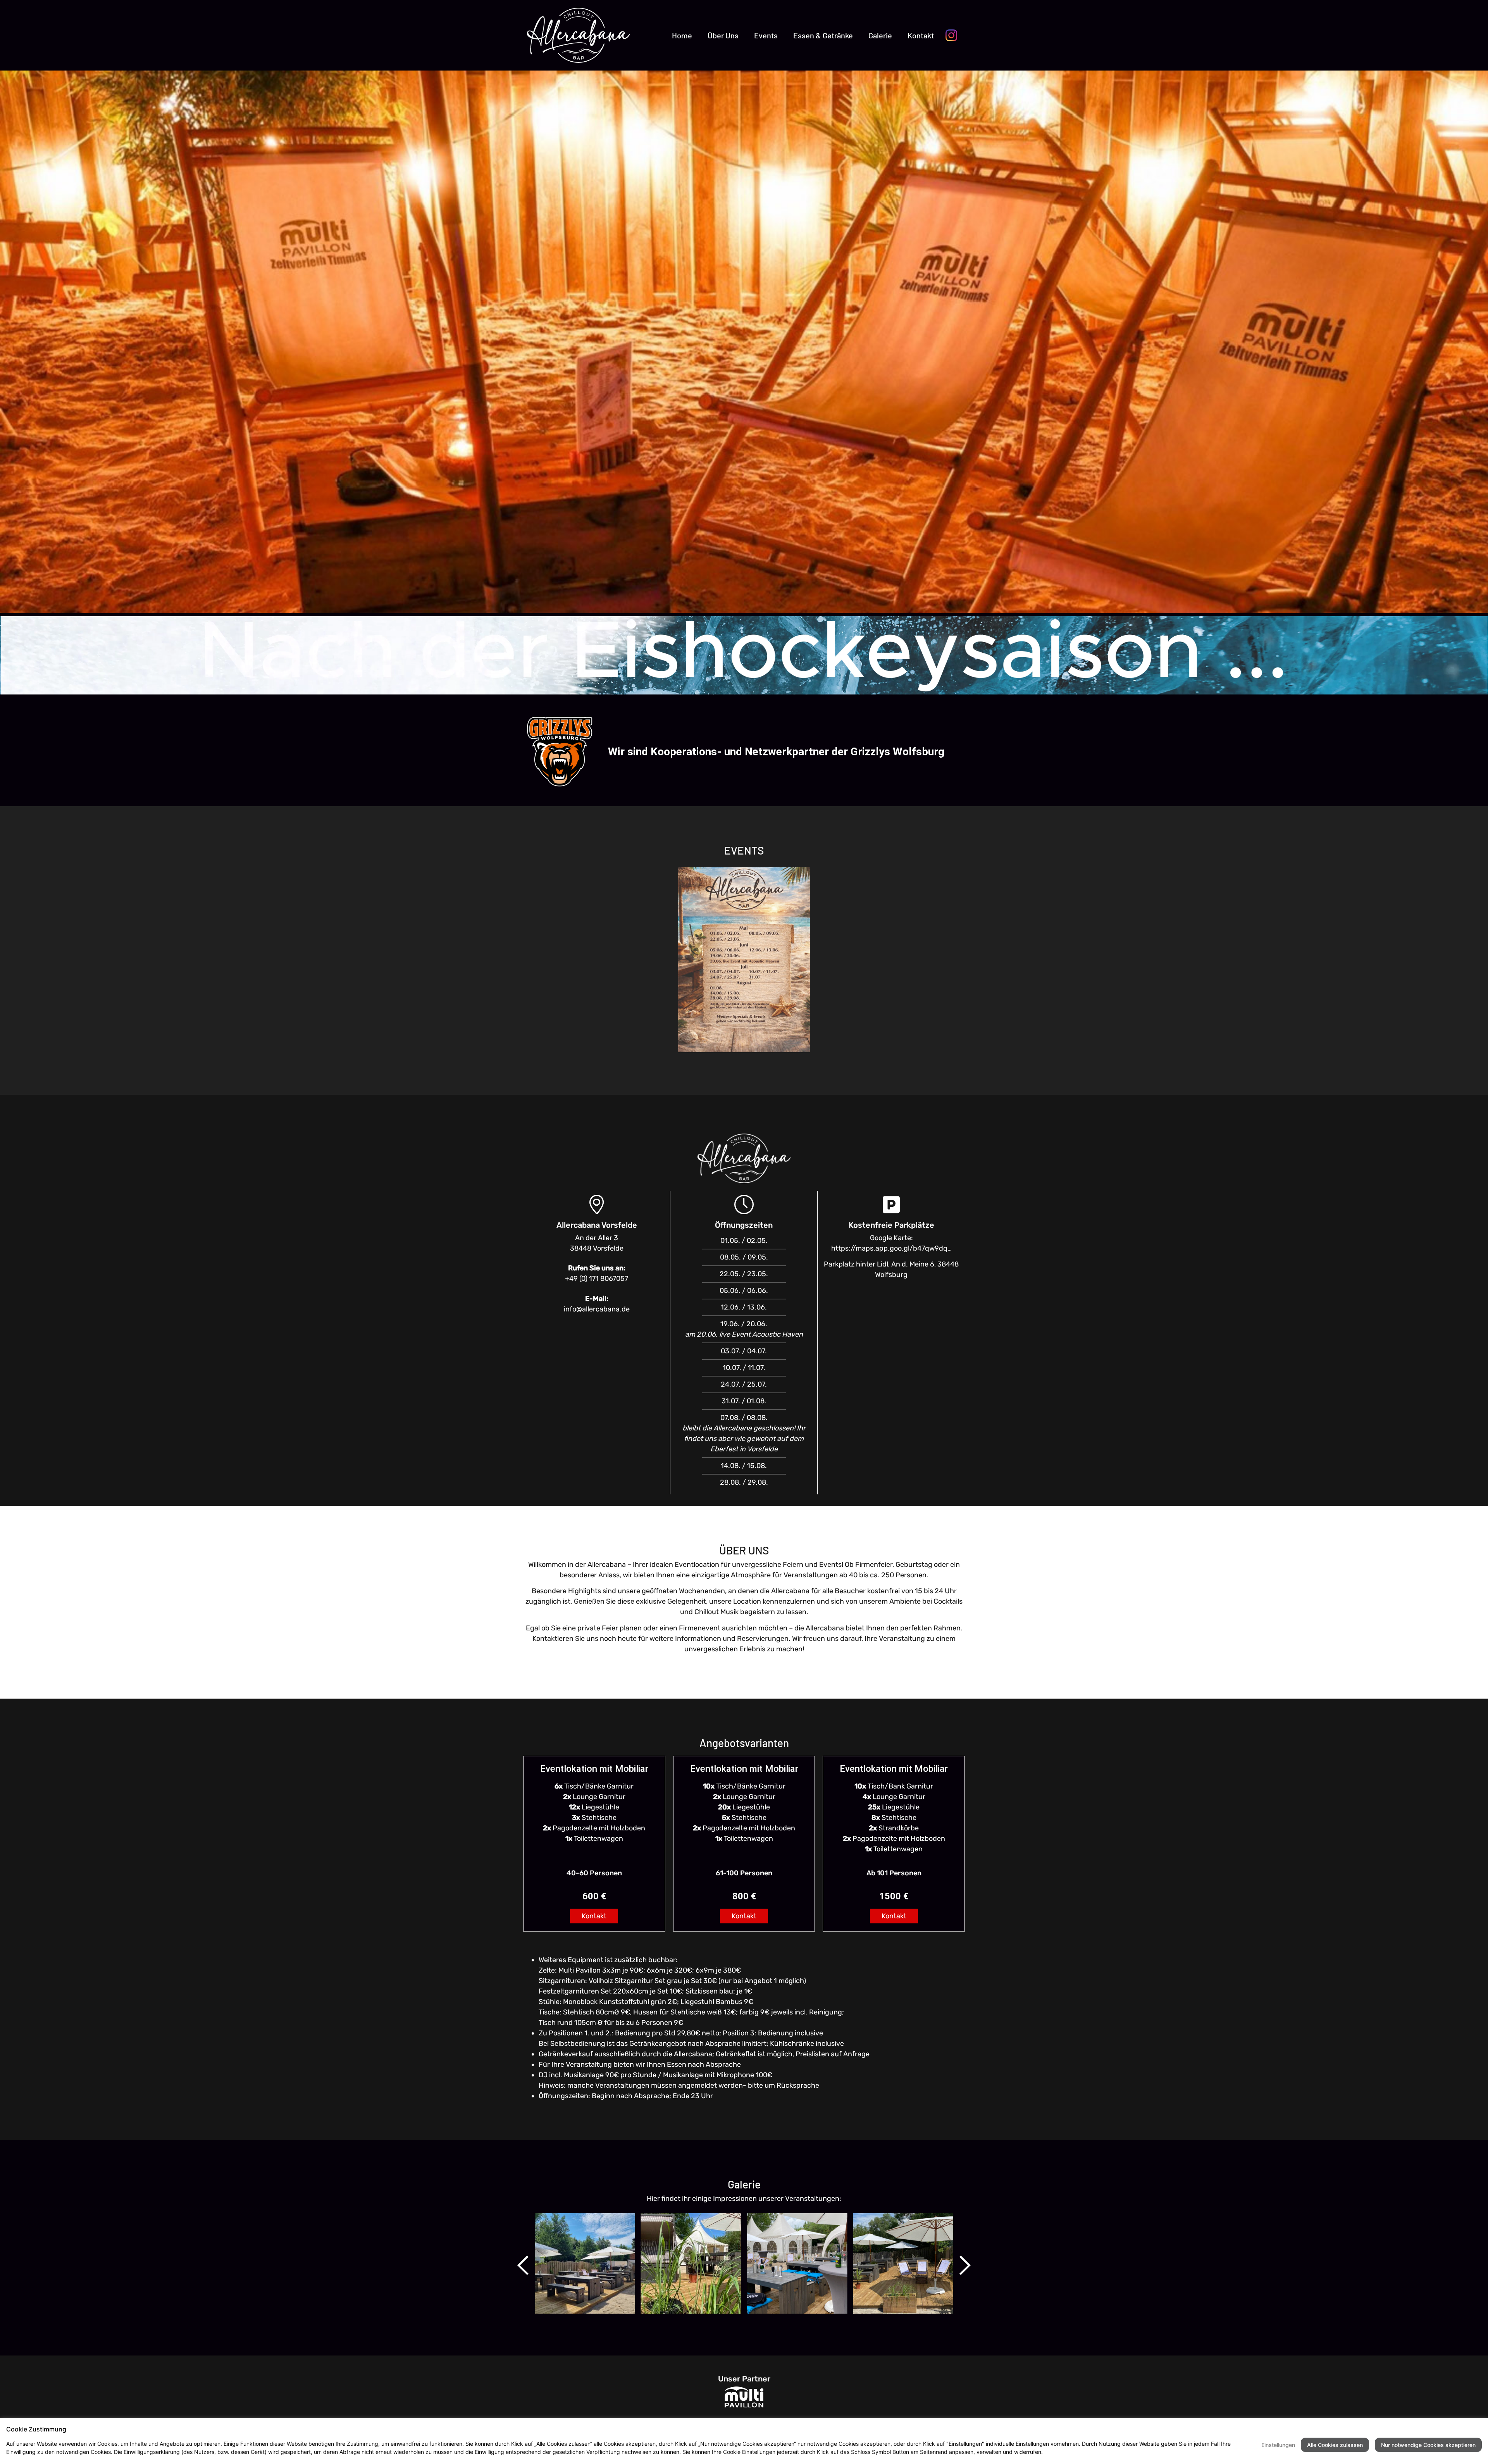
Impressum (1093, 2452)
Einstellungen (1278, 2445)
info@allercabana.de (597, 1309)
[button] (523, 2265)
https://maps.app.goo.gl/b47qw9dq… (891, 1248)
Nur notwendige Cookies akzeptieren (1428, 2445)
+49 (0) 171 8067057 (597, 1279)
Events (766, 35)
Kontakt (921, 35)
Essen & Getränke (823, 35)
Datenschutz (1061, 2452)
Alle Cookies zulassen (1335, 2445)
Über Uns (723, 35)
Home (682, 35)
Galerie (880, 35)
